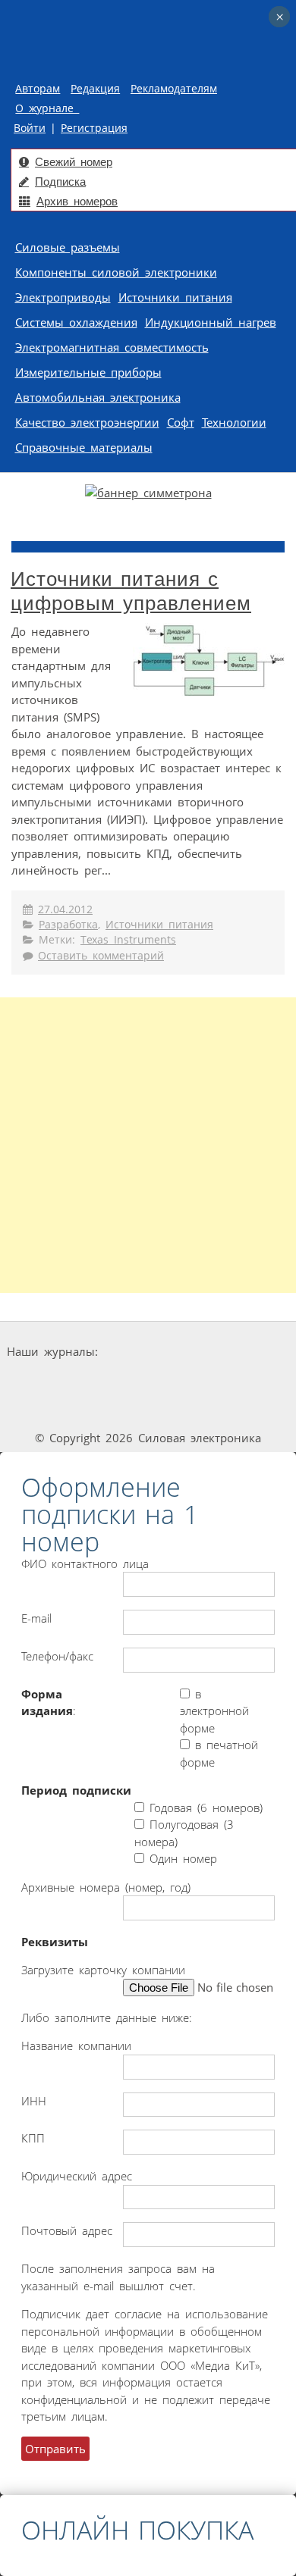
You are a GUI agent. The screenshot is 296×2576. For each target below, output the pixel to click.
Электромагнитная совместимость (112, 347)
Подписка (60, 182)
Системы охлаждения (76, 322)
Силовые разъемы (68, 247)
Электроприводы (63, 297)
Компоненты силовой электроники (116, 272)
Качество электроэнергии (87, 422)
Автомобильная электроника (98, 397)
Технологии (234, 422)
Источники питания (175, 297)
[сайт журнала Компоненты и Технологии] (82, 1380)
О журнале (47, 108)
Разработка (68, 925)
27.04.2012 (65, 909)
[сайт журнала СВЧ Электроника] (148, 1409)
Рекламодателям (174, 89)
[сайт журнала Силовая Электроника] (150, 1352)
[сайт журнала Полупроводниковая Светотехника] (193, 1380)
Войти (30, 128)
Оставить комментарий (101, 956)
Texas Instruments (128, 940)
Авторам (38, 89)
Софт (181, 422)
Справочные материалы (84, 447)
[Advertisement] (148, 1145)
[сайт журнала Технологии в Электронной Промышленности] (246, 1352)
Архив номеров (77, 201)
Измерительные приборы (88, 372)
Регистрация (94, 128)
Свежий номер (74, 162)
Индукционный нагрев (211, 322)
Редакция (95, 89)
